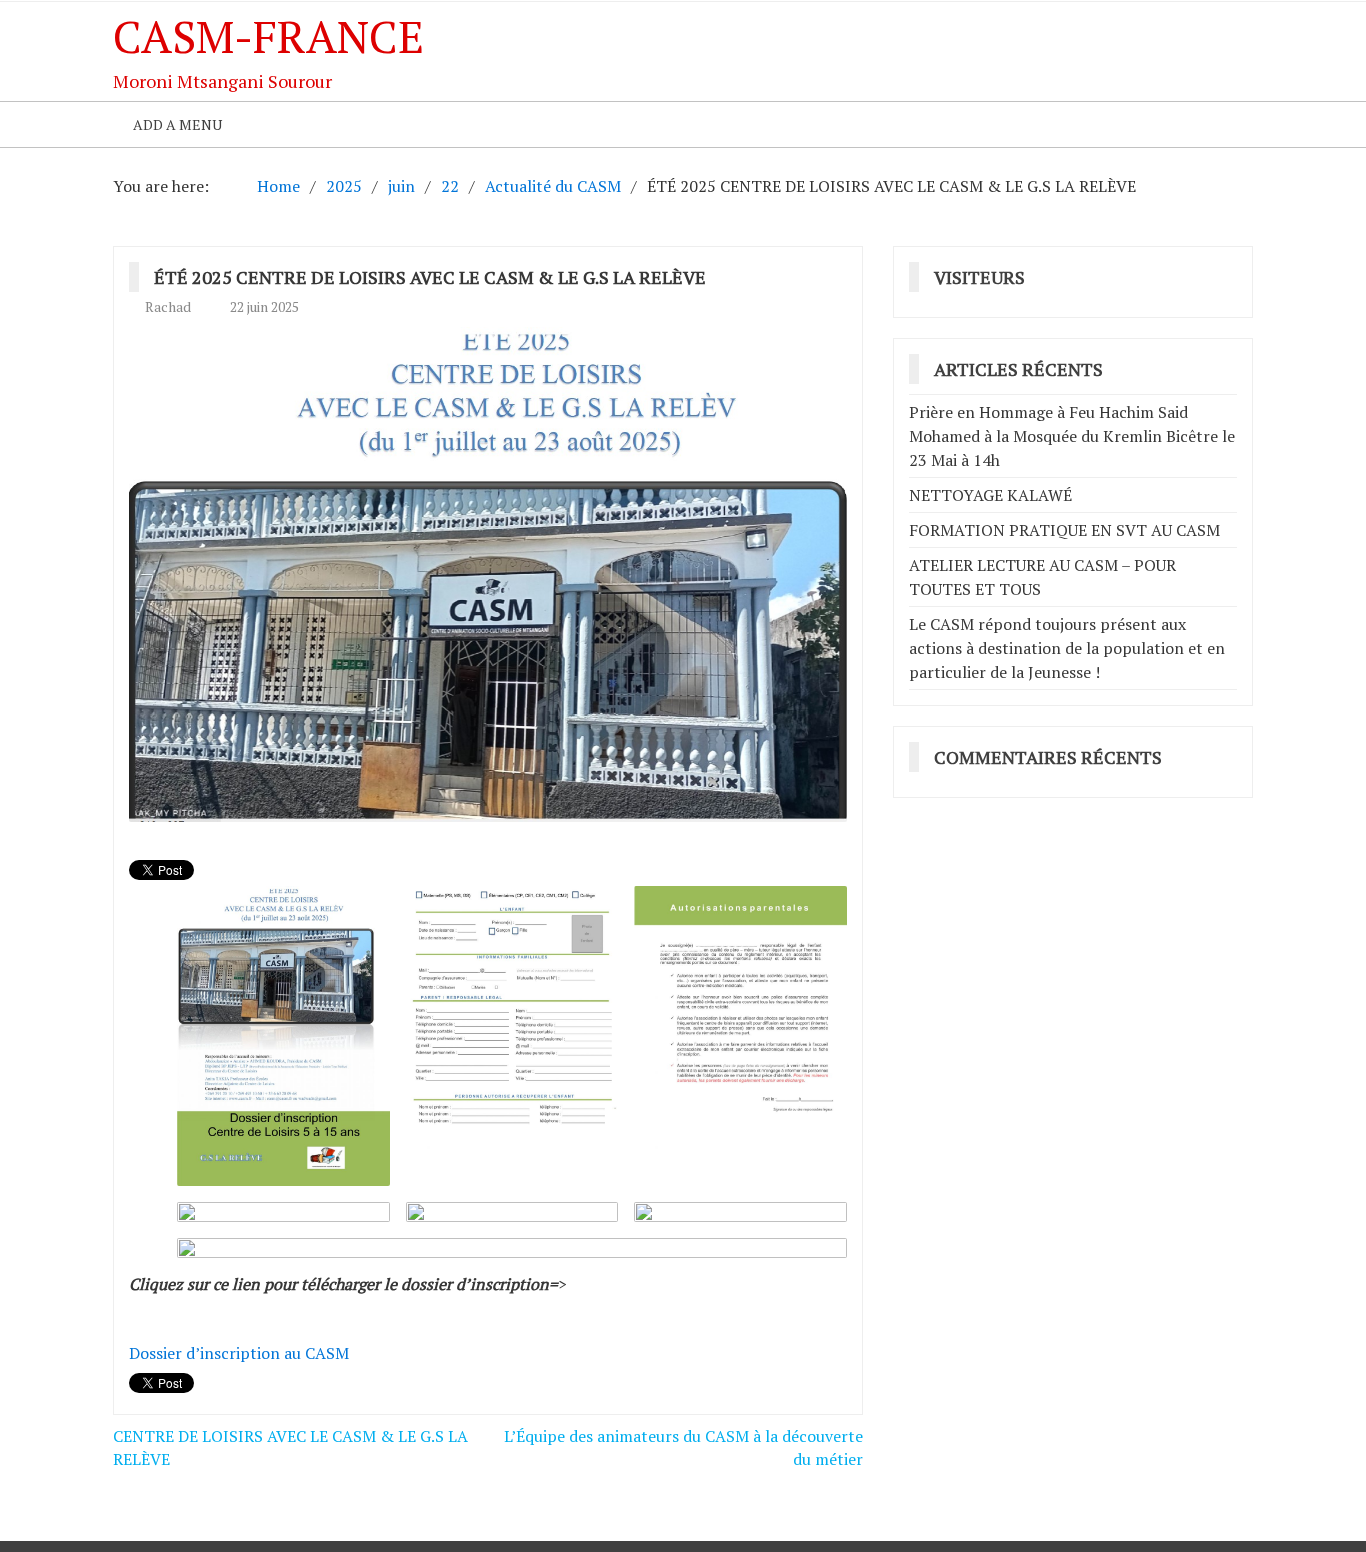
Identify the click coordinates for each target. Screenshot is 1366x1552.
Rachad (168, 306)
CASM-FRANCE (268, 36)
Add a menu (177, 124)
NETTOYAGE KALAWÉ (990, 495)
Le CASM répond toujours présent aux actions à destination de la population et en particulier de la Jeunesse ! (1067, 648)
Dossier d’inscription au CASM (239, 1353)
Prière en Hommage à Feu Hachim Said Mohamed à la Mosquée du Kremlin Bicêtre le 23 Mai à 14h (1072, 436)
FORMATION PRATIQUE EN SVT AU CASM (1064, 530)
